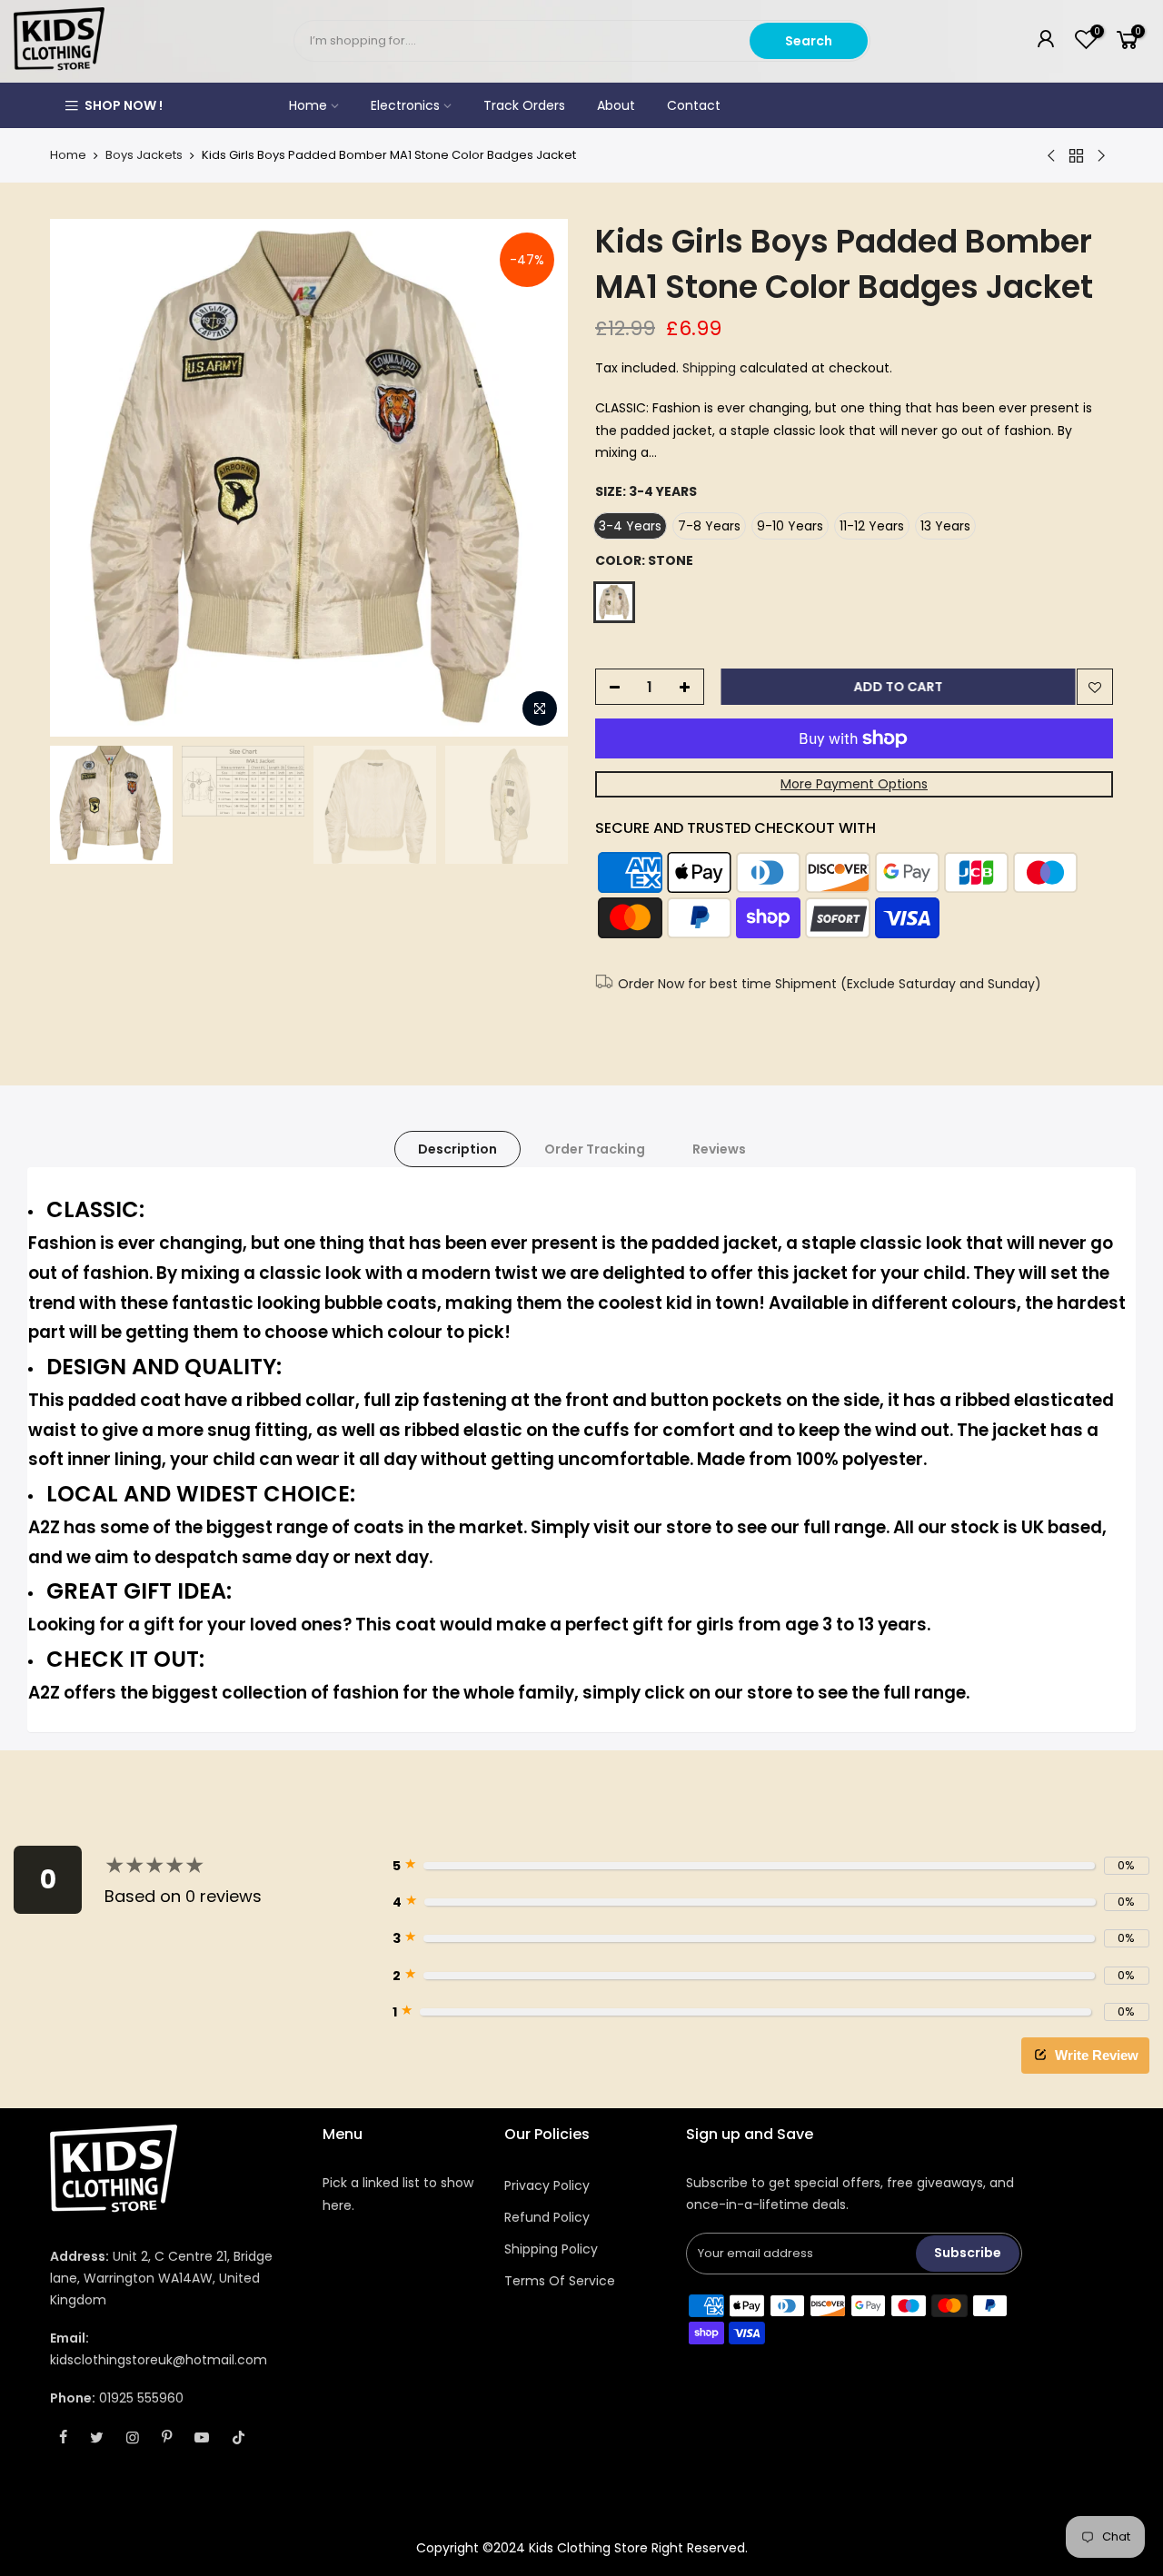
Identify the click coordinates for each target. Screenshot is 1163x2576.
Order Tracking (595, 1149)
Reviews (719, 1149)
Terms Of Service (560, 2281)
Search (809, 41)
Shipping (709, 368)
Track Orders (524, 105)
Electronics (405, 105)
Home (308, 105)
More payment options (854, 784)
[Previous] (82, 478)
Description (457, 1149)
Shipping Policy (551, 2249)
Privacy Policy (547, 2185)
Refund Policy (547, 2217)
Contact (694, 105)
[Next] (536, 478)
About (616, 105)
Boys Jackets (144, 155)
